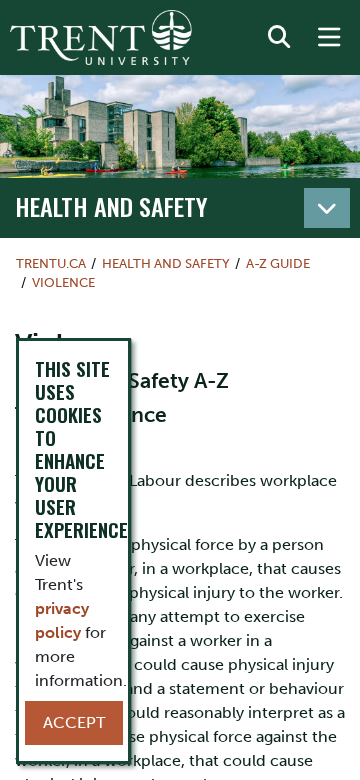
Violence (63, 282)
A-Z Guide (278, 263)
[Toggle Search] (279, 38)
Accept (74, 722)
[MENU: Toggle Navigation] (329, 38)
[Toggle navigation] (327, 208)
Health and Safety (111, 206)
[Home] (101, 37)
